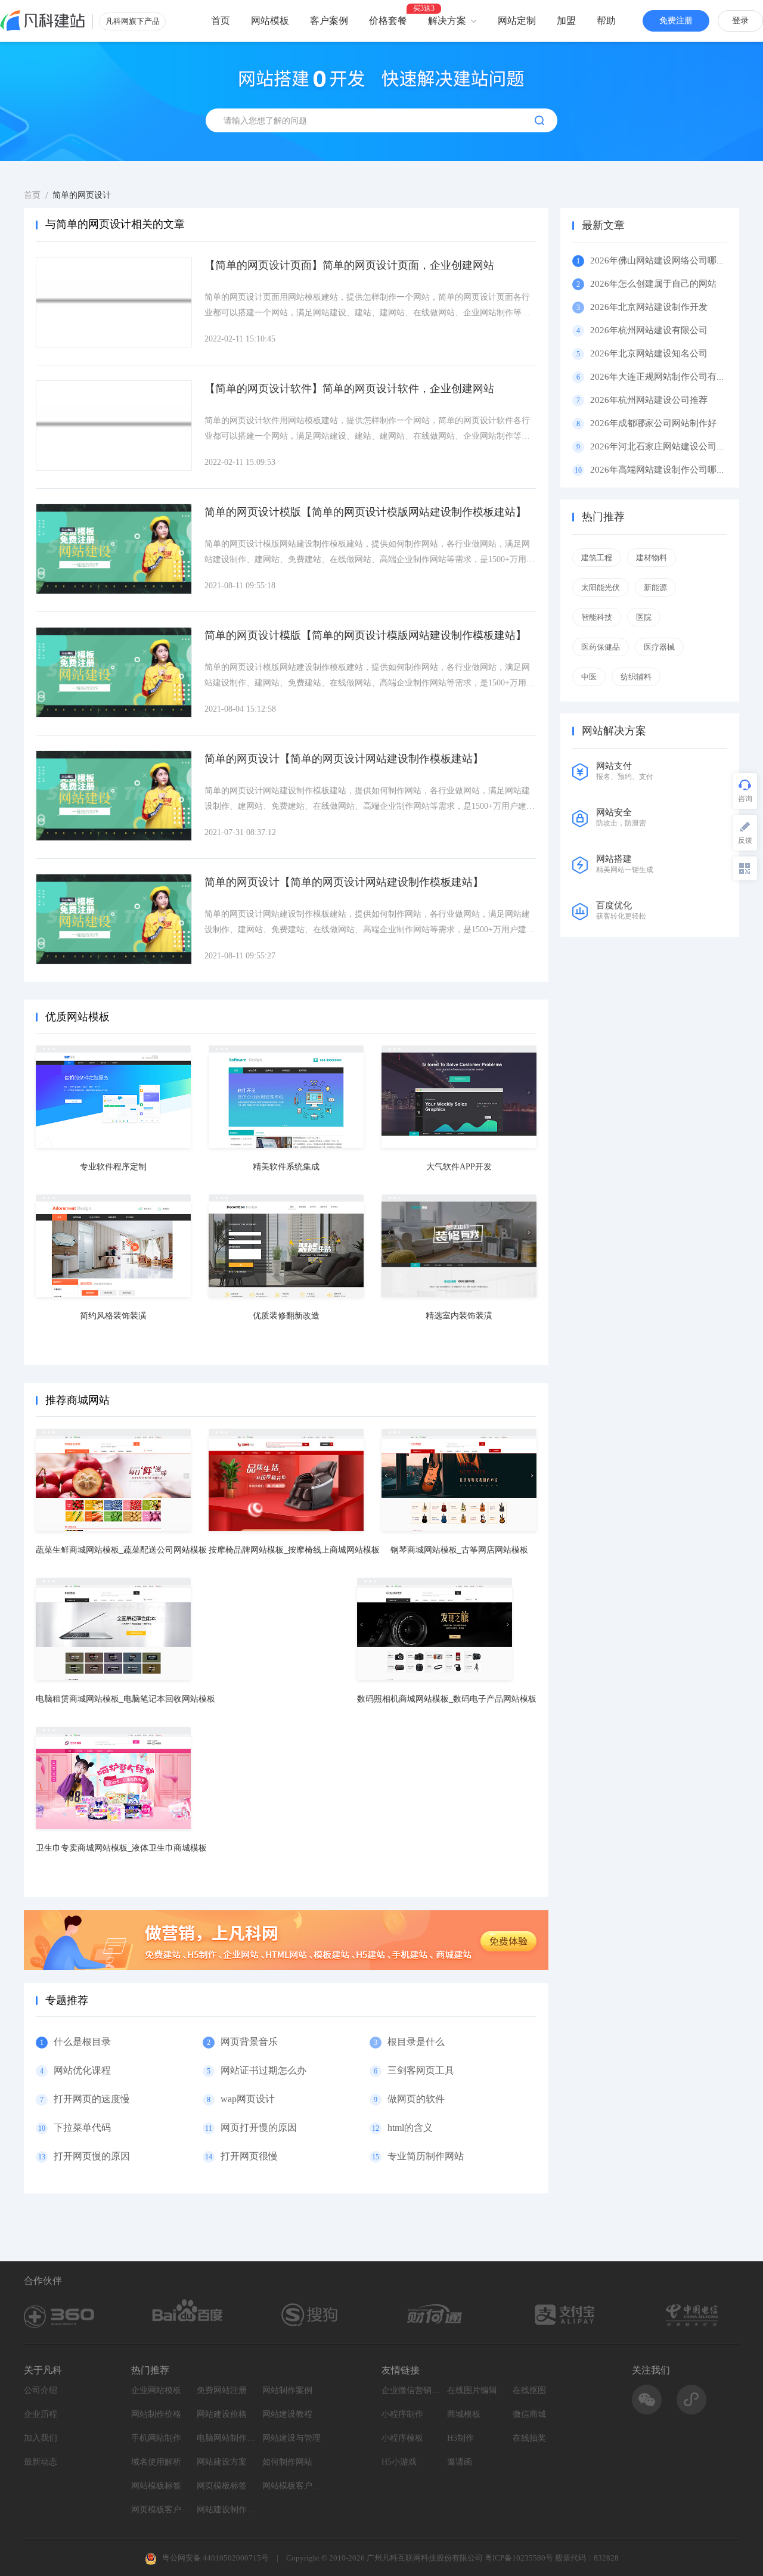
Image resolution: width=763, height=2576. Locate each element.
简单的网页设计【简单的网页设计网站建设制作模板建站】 (344, 759)
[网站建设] (43, 21)
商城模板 (464, 2414)
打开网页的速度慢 (92, 2099)
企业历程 (41, 2414)
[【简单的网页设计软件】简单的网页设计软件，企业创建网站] (114, 426)
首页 (221, 21)
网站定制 (517, 21)
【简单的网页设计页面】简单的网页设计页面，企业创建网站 (349, 265)
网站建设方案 (222, 2462)
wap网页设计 (248, 2099)
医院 (644, 617)
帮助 (606, 21)
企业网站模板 (156, 2390)
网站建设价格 (222, 2414)
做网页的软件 (416, 2099)
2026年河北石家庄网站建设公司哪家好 (667, 446)
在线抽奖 (529, 2438)
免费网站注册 (222, 2390)
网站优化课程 (82, 2070)
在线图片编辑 (472, 2390)
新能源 (655, 587)
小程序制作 (402, 2414)
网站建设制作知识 (227, 2510)
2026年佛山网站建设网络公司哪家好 (662, 260)
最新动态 (41, 2462)
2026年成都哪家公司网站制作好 (653, 423)
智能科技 (597, 617)
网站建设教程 (287, 2414)
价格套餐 (388, 21)
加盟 (566, 21)
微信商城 (529, 2414)
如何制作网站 (287, 2462)
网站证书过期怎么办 (263, 2070)
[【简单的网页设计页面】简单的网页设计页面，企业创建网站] (114, 302)
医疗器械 (659, 647)
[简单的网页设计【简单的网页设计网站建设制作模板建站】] (114, 796)
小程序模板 (402, 2438)
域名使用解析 (156, 2462)
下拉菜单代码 (82, 2127)
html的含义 (410, 2127)
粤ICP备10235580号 (519, 2558)
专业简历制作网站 (426, 2156)
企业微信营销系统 (411, 2390)
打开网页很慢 (249, 2156)
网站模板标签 (156, 2486)
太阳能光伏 (601, 587)
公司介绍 (41, 2390)
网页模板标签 (222, 2486)
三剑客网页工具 (421, 2070)
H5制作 (460, 2438)
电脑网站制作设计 (227, 2438)
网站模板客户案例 (292, 2486)
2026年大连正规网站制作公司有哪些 (662, 377)
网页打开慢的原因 (259, 2127)
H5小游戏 (399, 2462)
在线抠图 (529, 2390)
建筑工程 (597, 558)
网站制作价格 (156, 2414)
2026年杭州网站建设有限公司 (649, 330)
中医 (589, 677)
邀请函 (460, 2462)
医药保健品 (601, 647)
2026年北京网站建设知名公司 (649, 353)
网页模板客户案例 (161, 2510)
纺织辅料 (636, 677)
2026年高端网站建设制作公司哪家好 (662, 470)
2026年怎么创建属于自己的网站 (653, 284)
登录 (740, 21)
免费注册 (676, 21)
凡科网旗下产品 (133, 21)
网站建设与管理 (291, 2438)
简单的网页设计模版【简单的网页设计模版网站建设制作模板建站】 (365, 512)
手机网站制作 (156, 2438)
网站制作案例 (287, 2390)
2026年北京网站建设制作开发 (649, 307)
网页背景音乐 (249, 2042)
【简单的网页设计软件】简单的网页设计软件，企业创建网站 (349, 389)
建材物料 (652, 558)
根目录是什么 (416, 2042)
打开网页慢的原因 (92, 2156)
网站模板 (270, 21)
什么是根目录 (82, 2042)
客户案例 (329, 21)
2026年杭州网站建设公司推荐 (649, 400)
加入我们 (41, 2438)
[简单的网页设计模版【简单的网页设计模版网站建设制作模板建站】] (114, 549)
